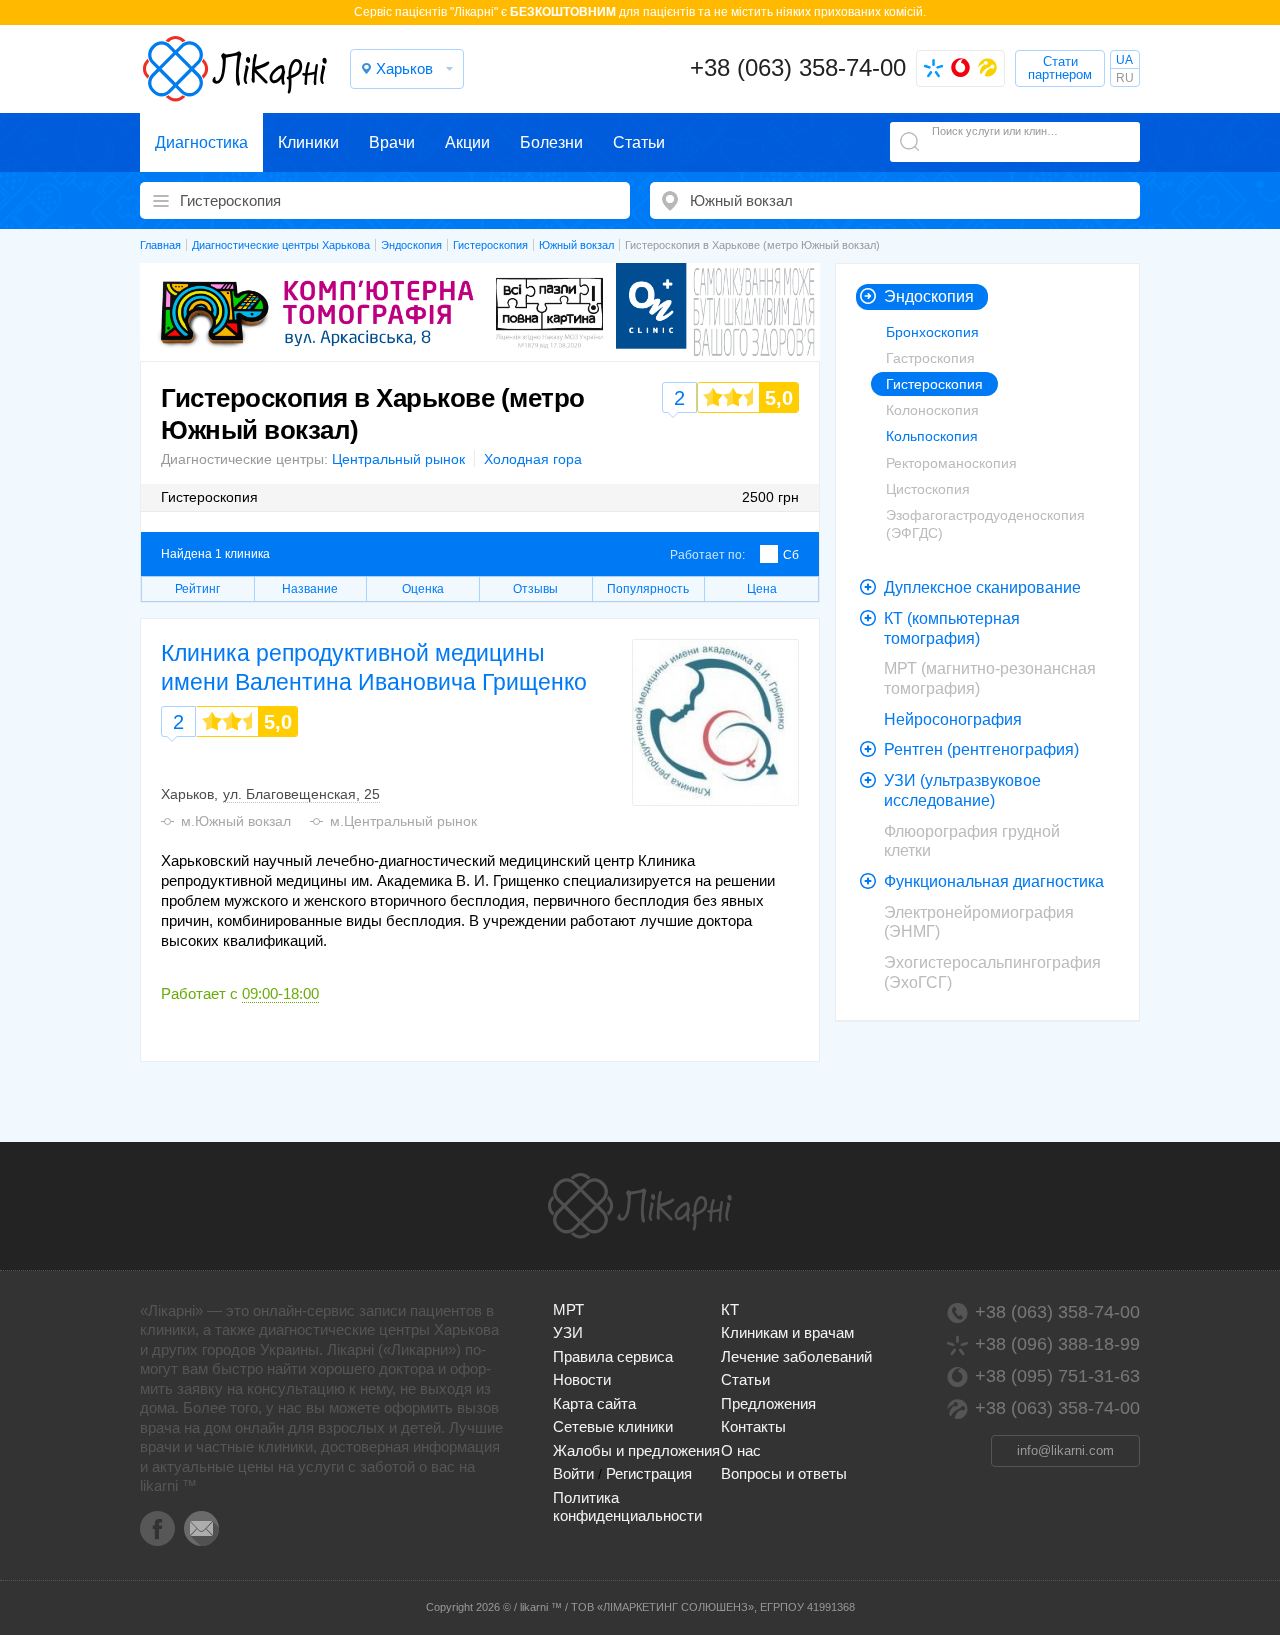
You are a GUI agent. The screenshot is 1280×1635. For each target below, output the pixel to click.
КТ (730, 1309)
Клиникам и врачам (787, 1332)
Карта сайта (594, 1403)
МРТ (568, 1309)
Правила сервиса (613, 1356)
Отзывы (535, 589)
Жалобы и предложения (636, 1450)
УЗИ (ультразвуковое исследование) (962, 790)
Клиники (308, 142)
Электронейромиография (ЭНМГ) (979, 922)
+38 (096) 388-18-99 (1057, 1344)
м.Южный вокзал (236, 821)
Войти (573, 1473)
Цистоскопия (928, 489)
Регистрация (649, 1473)
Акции (467, 142)
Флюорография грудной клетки (972, 841)
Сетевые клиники (613, 1426)
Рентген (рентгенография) (981, 749)
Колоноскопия (932, 410)
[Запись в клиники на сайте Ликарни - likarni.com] (235, 69)
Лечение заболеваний (796, 1356)
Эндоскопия (929, 296)
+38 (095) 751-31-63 (1057, 1376)
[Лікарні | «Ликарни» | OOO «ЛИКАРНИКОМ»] (640, 1206)
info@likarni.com (1065, 1450)
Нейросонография (953, 719)
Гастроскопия (930, 358)
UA (1124, 60)
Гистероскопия (934, 384)
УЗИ (568, 1332)
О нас (741, 1450)
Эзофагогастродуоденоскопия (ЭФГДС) (985, 524)
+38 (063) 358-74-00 (798, 67)
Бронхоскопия (932, 332)
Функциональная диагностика (994, 881)
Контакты (753, 1426)
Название (310, 589)
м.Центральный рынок (403, 821)
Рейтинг (197, 589)
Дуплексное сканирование (982, 587)
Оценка (423, 589)
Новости (582, 1379)
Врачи (392, 142)
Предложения (768, 1403)
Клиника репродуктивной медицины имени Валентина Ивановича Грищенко (374, 667)
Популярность (648, 589)
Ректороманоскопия (951, 463)
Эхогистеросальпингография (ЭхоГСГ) (992, 972)
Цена (762, 589)
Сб (791, 555)
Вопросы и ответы (784, 1473)
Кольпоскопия (932, 436)
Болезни (551, 142)
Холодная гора (533, 459)
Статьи (639, 142)
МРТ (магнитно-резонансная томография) (990, 678)
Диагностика (201, 142)
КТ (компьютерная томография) (952, 628)
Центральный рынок (398, 459)
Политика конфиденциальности (627, 1506)
